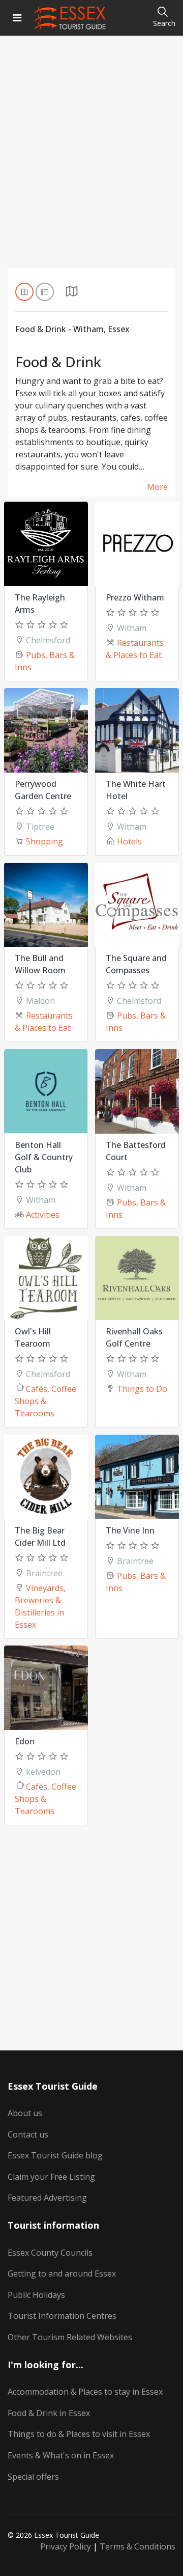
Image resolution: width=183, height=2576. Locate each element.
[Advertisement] (91, 165)
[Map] (72, 294)
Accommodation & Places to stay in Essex (85, 2392)
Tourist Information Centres (62, 2316)
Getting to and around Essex (62, 2273)
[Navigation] (17, 18)
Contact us (28, 2134)
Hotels (129, 841)
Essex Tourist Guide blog (55, 2155)
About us (25, 2113)
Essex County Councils (50, 2253)
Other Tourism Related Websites (70, 2337)
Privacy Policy (66, 2546)
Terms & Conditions (138, 2546)
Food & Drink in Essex (49, 2413)
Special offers (33, 2477)
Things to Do (142, 1389)
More (157, 487)
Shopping (44, 841)
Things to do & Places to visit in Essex (79, 2434)
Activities (43, 1215)
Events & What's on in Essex (61, 2455)
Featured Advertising (47, 2198)
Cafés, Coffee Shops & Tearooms (45, 1401)
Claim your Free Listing (51, 2177)
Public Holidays (36, 2295)
